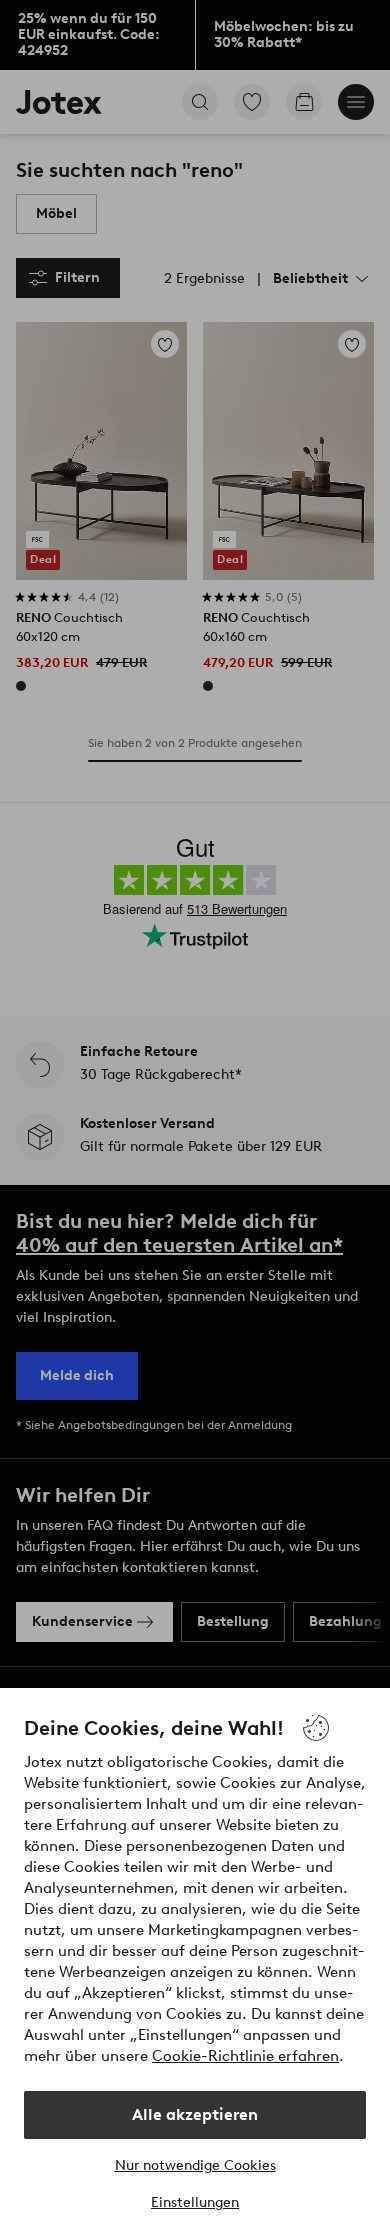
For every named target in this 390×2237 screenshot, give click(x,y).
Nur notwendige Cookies (195, 2165)
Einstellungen (195, 2202)
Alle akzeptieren (195, 2114)
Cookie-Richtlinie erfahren (245, 2056)
